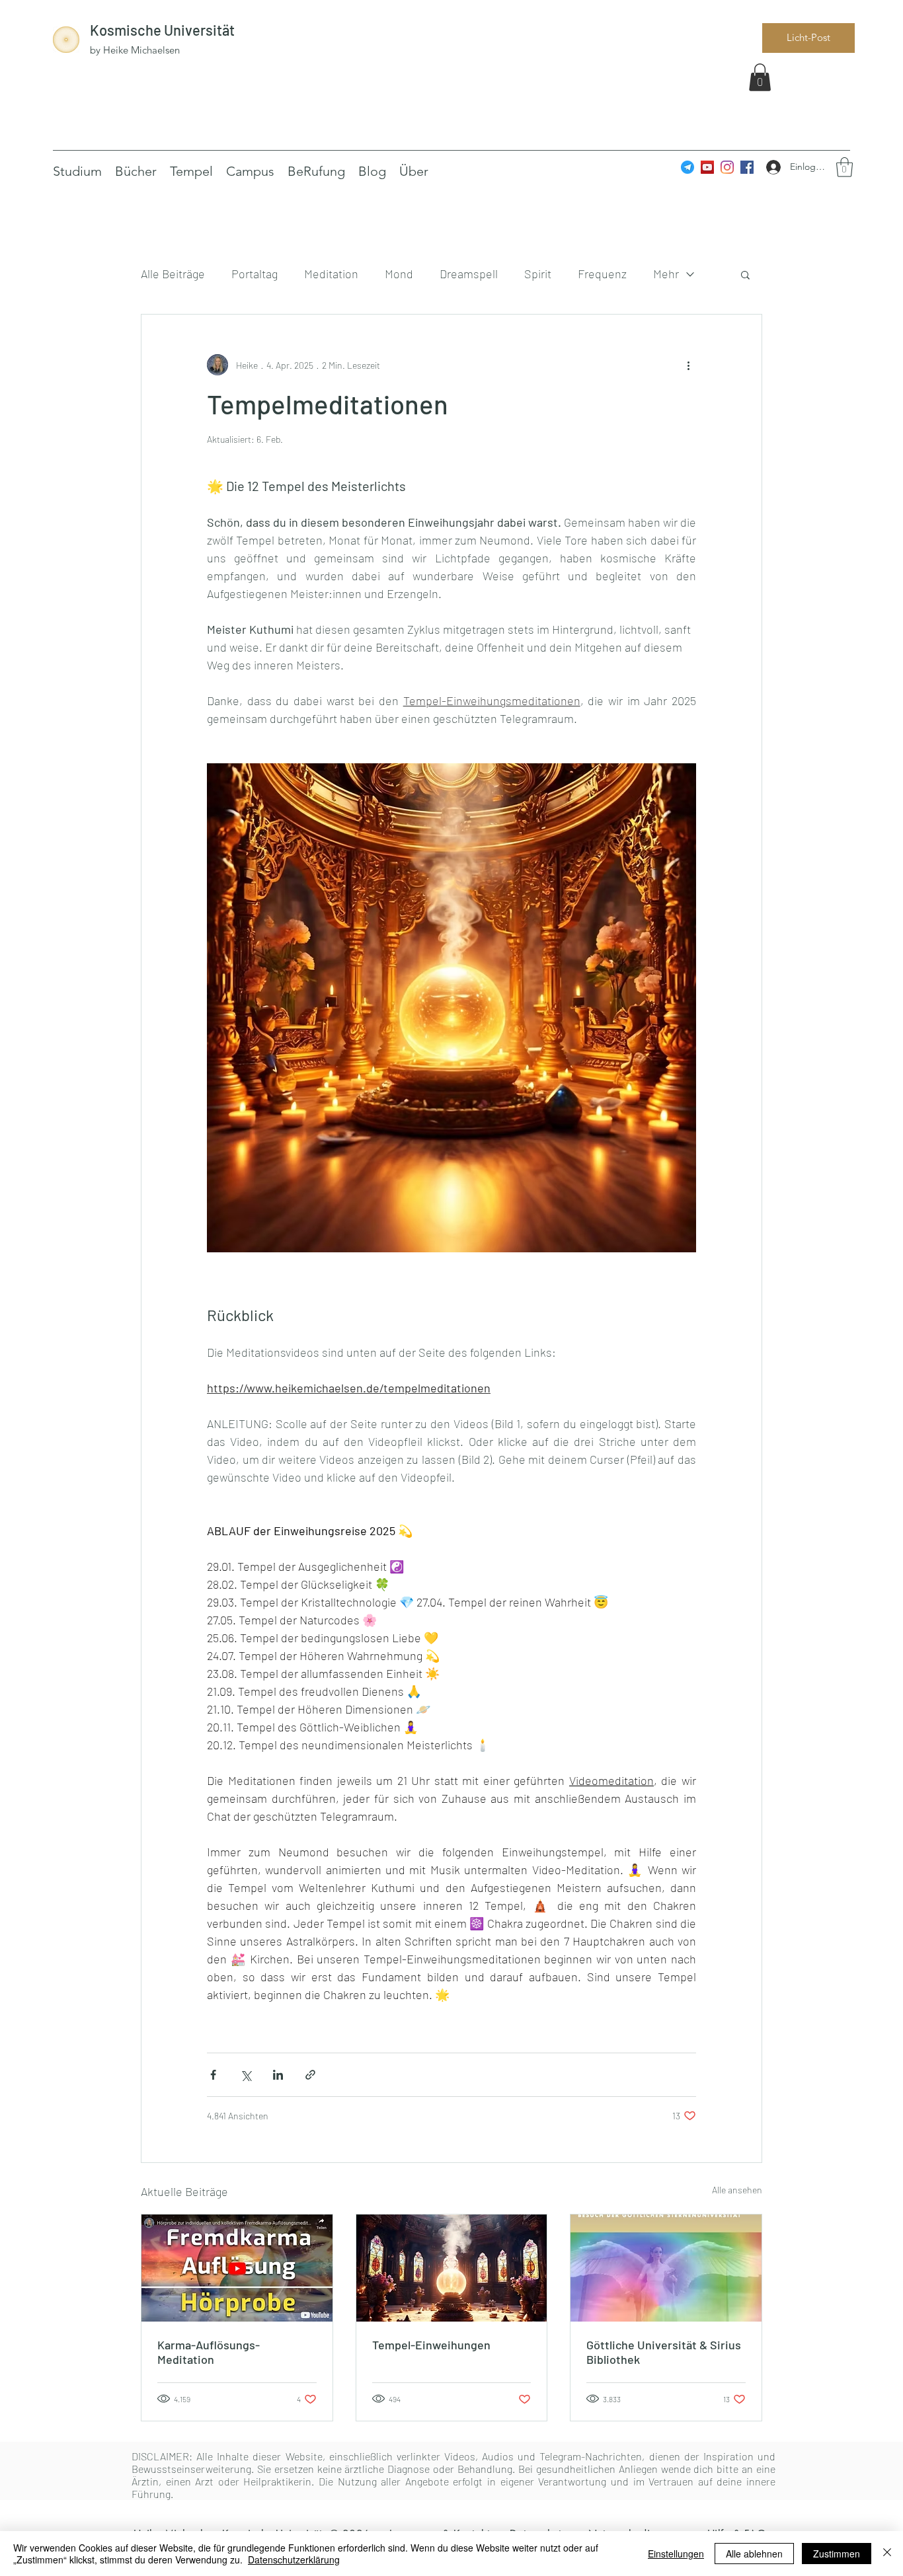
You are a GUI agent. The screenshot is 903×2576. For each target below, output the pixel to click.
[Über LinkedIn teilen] (278, 2075)
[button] (760, 77)
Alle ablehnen (754, 2554)
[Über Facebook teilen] (213, 2075)
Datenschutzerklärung (294, 2559)
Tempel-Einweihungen (431, 2345)
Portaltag (255, 274)
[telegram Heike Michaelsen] (687, 167)
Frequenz (602, 274)
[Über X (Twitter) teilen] (246, 2075)
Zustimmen (837, 2554)
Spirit (538, 274)
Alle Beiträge (173, 274)
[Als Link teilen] (310, 2075)
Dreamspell (469, 274)
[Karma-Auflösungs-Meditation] (237, 2268)
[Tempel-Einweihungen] (452, 2268)
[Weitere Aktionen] (688, 365)
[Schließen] (887, 2554)
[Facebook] (747, 167)
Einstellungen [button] (676, 2554)
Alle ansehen (737, 2190)
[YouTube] (707, 167)
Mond (399, 274)
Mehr (666, 274)
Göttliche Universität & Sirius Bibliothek (664, 2352)
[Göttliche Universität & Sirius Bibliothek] (666, 2268)
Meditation (331, 274)
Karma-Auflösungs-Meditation (209, 2352)
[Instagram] (727, 167)
